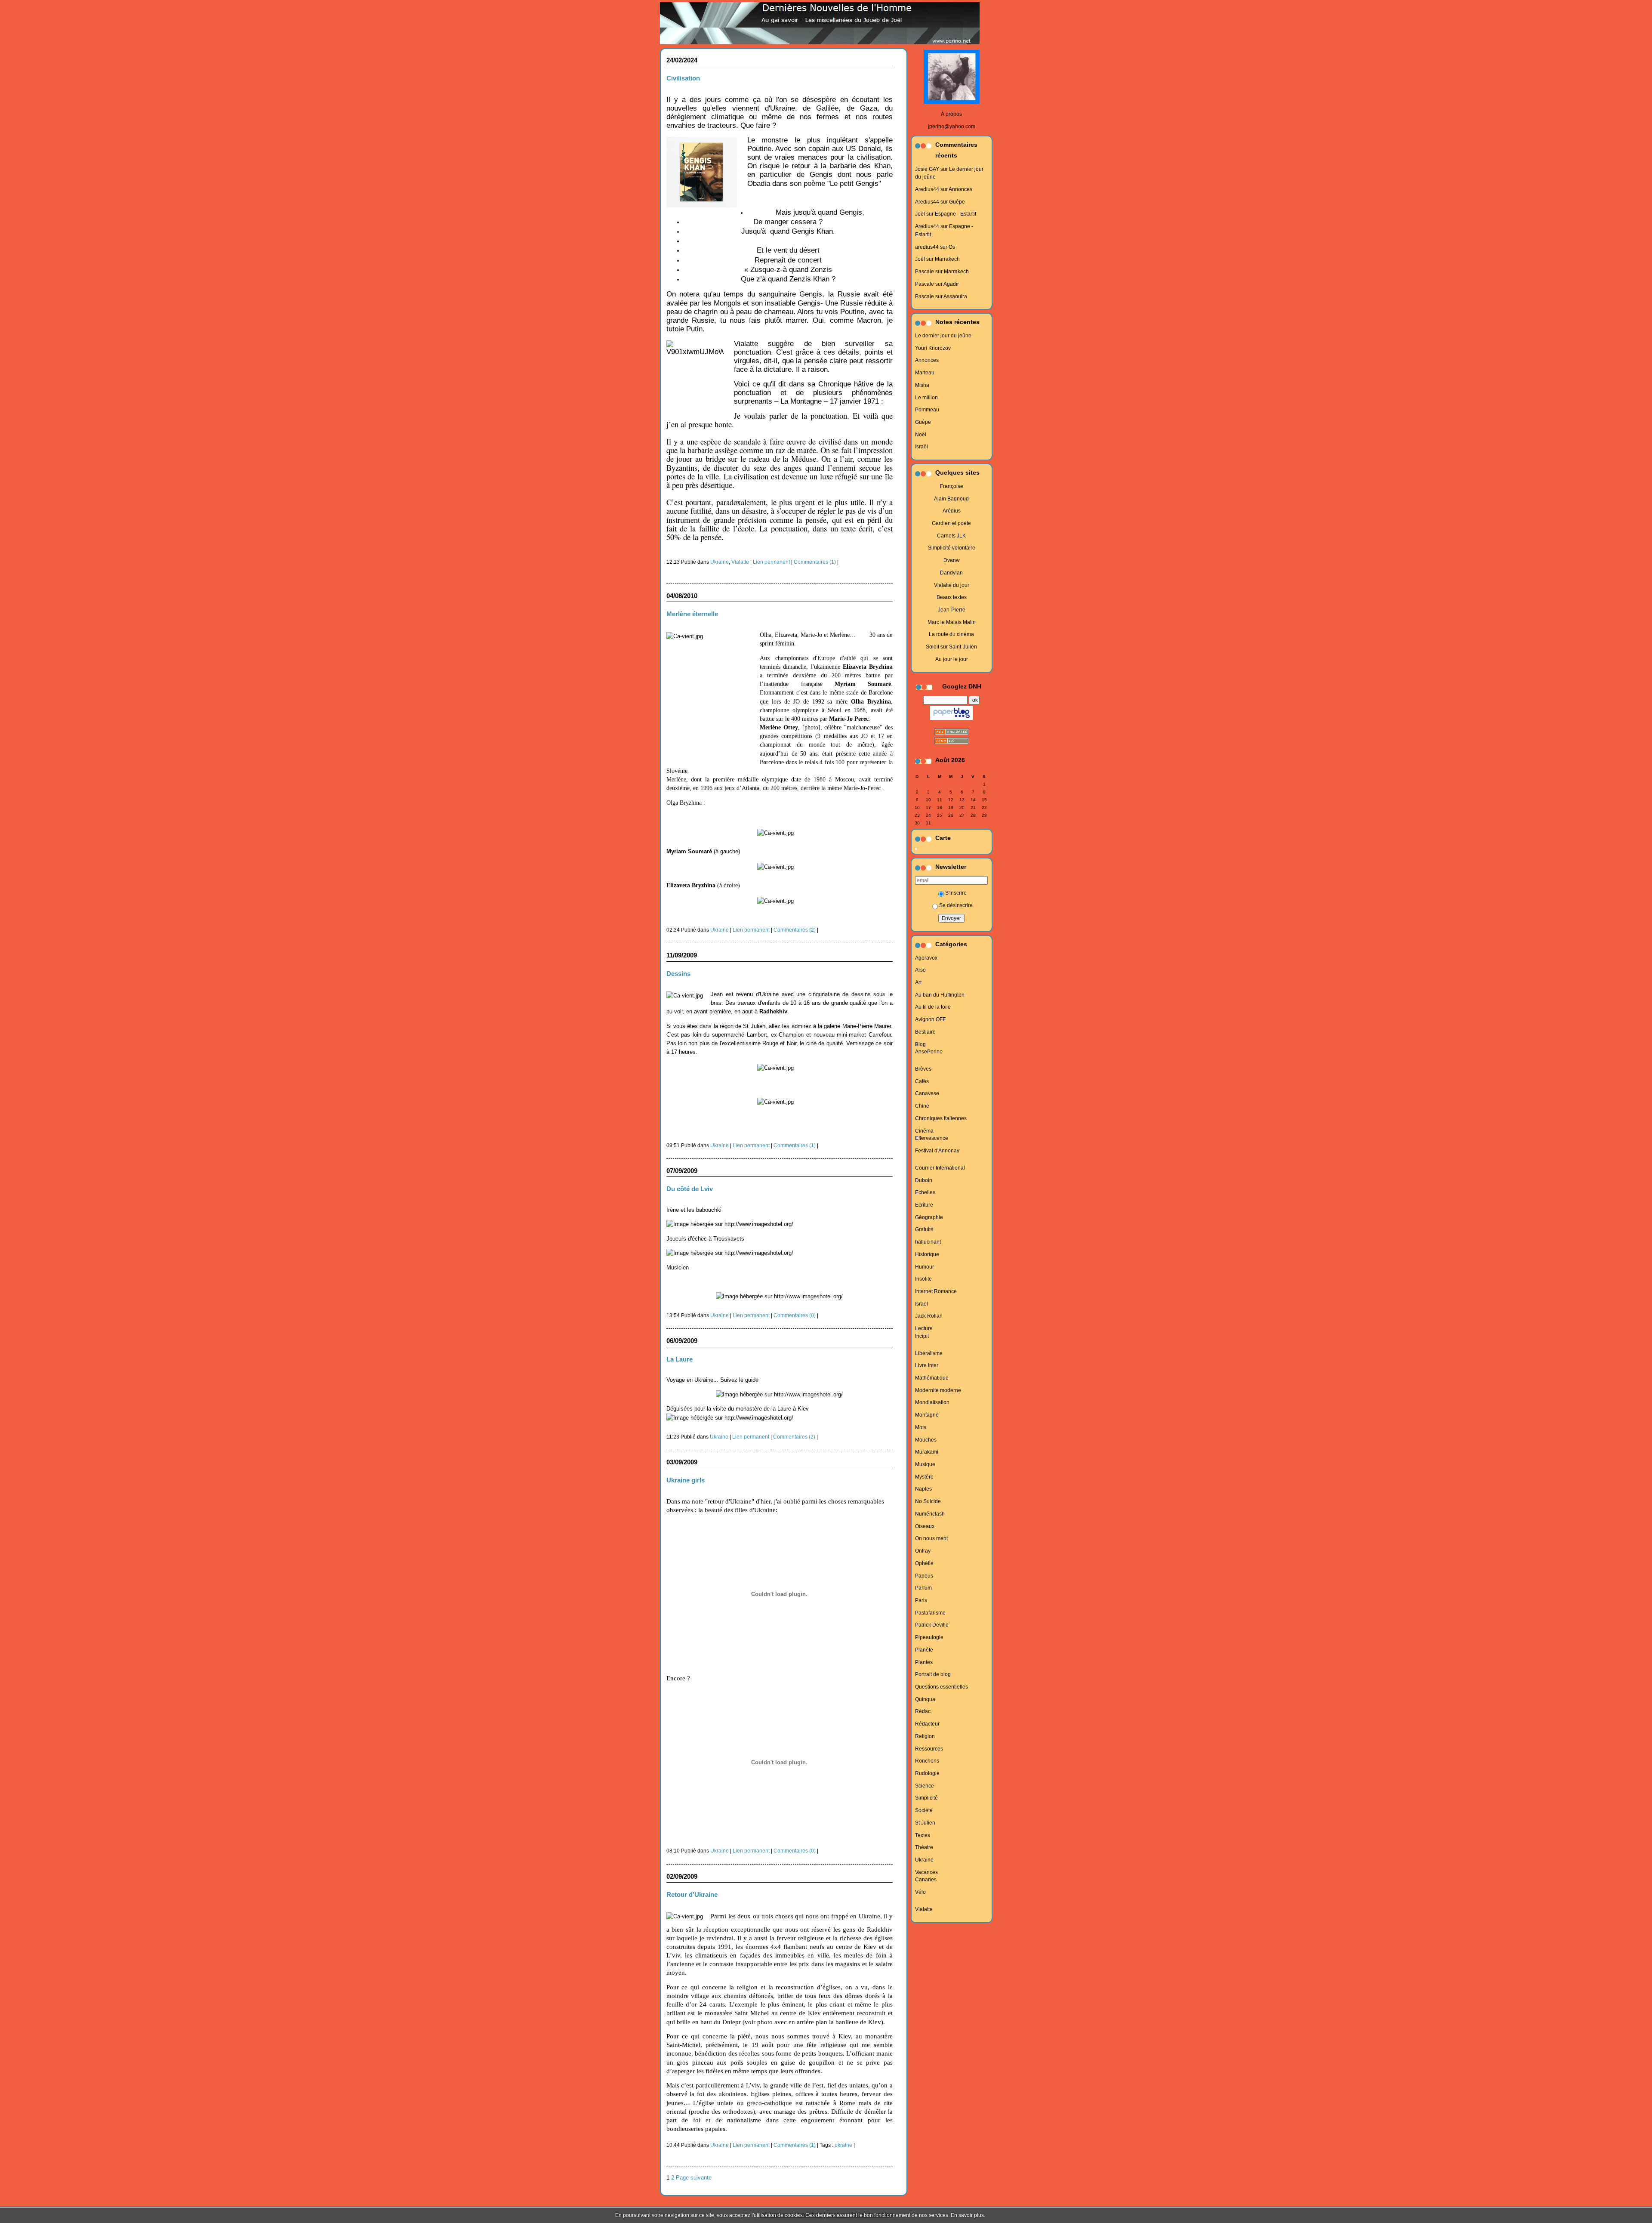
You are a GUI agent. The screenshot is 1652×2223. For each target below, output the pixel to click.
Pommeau (927, 410)
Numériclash (930, 1514)
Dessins (678, 974)
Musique (925, 1464)
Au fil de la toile (933, 1007)
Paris (921, 1600)
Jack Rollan (929, 1316)
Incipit (922, 1336)
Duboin (924, 1180)
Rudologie (927, 1773)
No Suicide (928, 1501)
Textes (923, 1835)
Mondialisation (932, 1402)
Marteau (925, 373)
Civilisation (683, 78)
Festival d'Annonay (937, 1151)
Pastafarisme (930, 1613)
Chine (922, 1106)
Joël (920, 214)
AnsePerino (929, 1052)
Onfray (923, 1551)
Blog (920, 1044)
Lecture (924, 1328)
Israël (922, 447)
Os (952, 247)
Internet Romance (936, 1291)
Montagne (927, 1415)
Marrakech (947, 259)
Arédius (952, 511)
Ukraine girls (686, 1480)
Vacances (926, 1872)
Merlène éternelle (692, 614)
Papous (924, 1576)
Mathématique (932, 1378)
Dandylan (951, 573)
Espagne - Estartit (955, 214)
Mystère (924, 1477)
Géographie (929, 1217)
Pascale (925, 272)
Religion (925, 1736)
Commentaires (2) (795, 930)
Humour (925, 1267)
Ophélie (924, 1563)
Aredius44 (927, 189)
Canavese (927, 1093)
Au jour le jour (952, 659)
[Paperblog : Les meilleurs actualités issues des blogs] (951, 720)
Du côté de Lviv (690, 1189)
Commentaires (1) (815, 562)
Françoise (952, 486)
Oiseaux (925, 1526)
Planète (924, 1650)
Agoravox (926, 958)
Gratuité (924, 1229)
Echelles (925, 1192)
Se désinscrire (956, 905)
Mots (921, 1427)
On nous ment (931, 1538)
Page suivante (694, 2178)
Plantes (924, 1662)
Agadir (951, 284)
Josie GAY (927, 169)
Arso (920, 970)
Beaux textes (952, 597)
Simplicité (926, 1798)
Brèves (923, 1069)
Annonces (960, 189)
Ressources (929, 1749)
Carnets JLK (951, 536)
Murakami (927, 1452)
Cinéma (924, 1131)
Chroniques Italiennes (941, 1118)
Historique (927, 1254)
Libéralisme (929, 1353)
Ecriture (924, 1205)
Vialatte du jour (952, 585)
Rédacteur (927, 1724)
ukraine (843, 2145)
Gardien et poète (951, 523)
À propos (951, 114)
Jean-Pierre (952, 610)
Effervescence (932, 1138)
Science (925, 1786)
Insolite (923, 1279)
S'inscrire (956, 893)
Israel (922, 1304)
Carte (943, 838)
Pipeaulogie (929, 1637)
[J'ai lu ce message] (1643, 2215)
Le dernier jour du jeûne (943, 336)
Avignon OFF (930, 1019)
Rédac (923, 1711)
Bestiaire (925, 1032)
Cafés (922, 1081)
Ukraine (924, 1860)
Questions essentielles (942, 1687)
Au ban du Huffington (940, 995)
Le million (926, 398)
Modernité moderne (938, 1390)
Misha (922, 385)
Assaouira (955, 296)
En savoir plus (967, 2215)
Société (924, 1810)
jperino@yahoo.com (952, 127)
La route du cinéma (951, 634)
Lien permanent (771, 562)
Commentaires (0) (795, 1315)
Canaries (926, 1880)
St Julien (925, 1823)
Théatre (924, 1847)
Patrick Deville (932, 1625)
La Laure (680, 1359)
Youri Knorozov (933, 348)
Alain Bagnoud (951, 499)
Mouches (926, 1440)
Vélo (920, 1892)
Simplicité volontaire (952, 548)
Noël (921, 435)
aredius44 (927, 247)
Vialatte (924, 1909)
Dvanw (952, 560)
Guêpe (957, 202)
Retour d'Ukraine (692, 1894)
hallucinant (928, 1242)
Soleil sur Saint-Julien (951, 647)
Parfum (923, 1588)
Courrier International (940, 1168)
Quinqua (925, 1699)
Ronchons (927, 1761)
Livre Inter (927, 1365)
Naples (923, 1489)
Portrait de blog (933, 1674)
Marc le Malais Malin (952, 622)
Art (918, 982)
